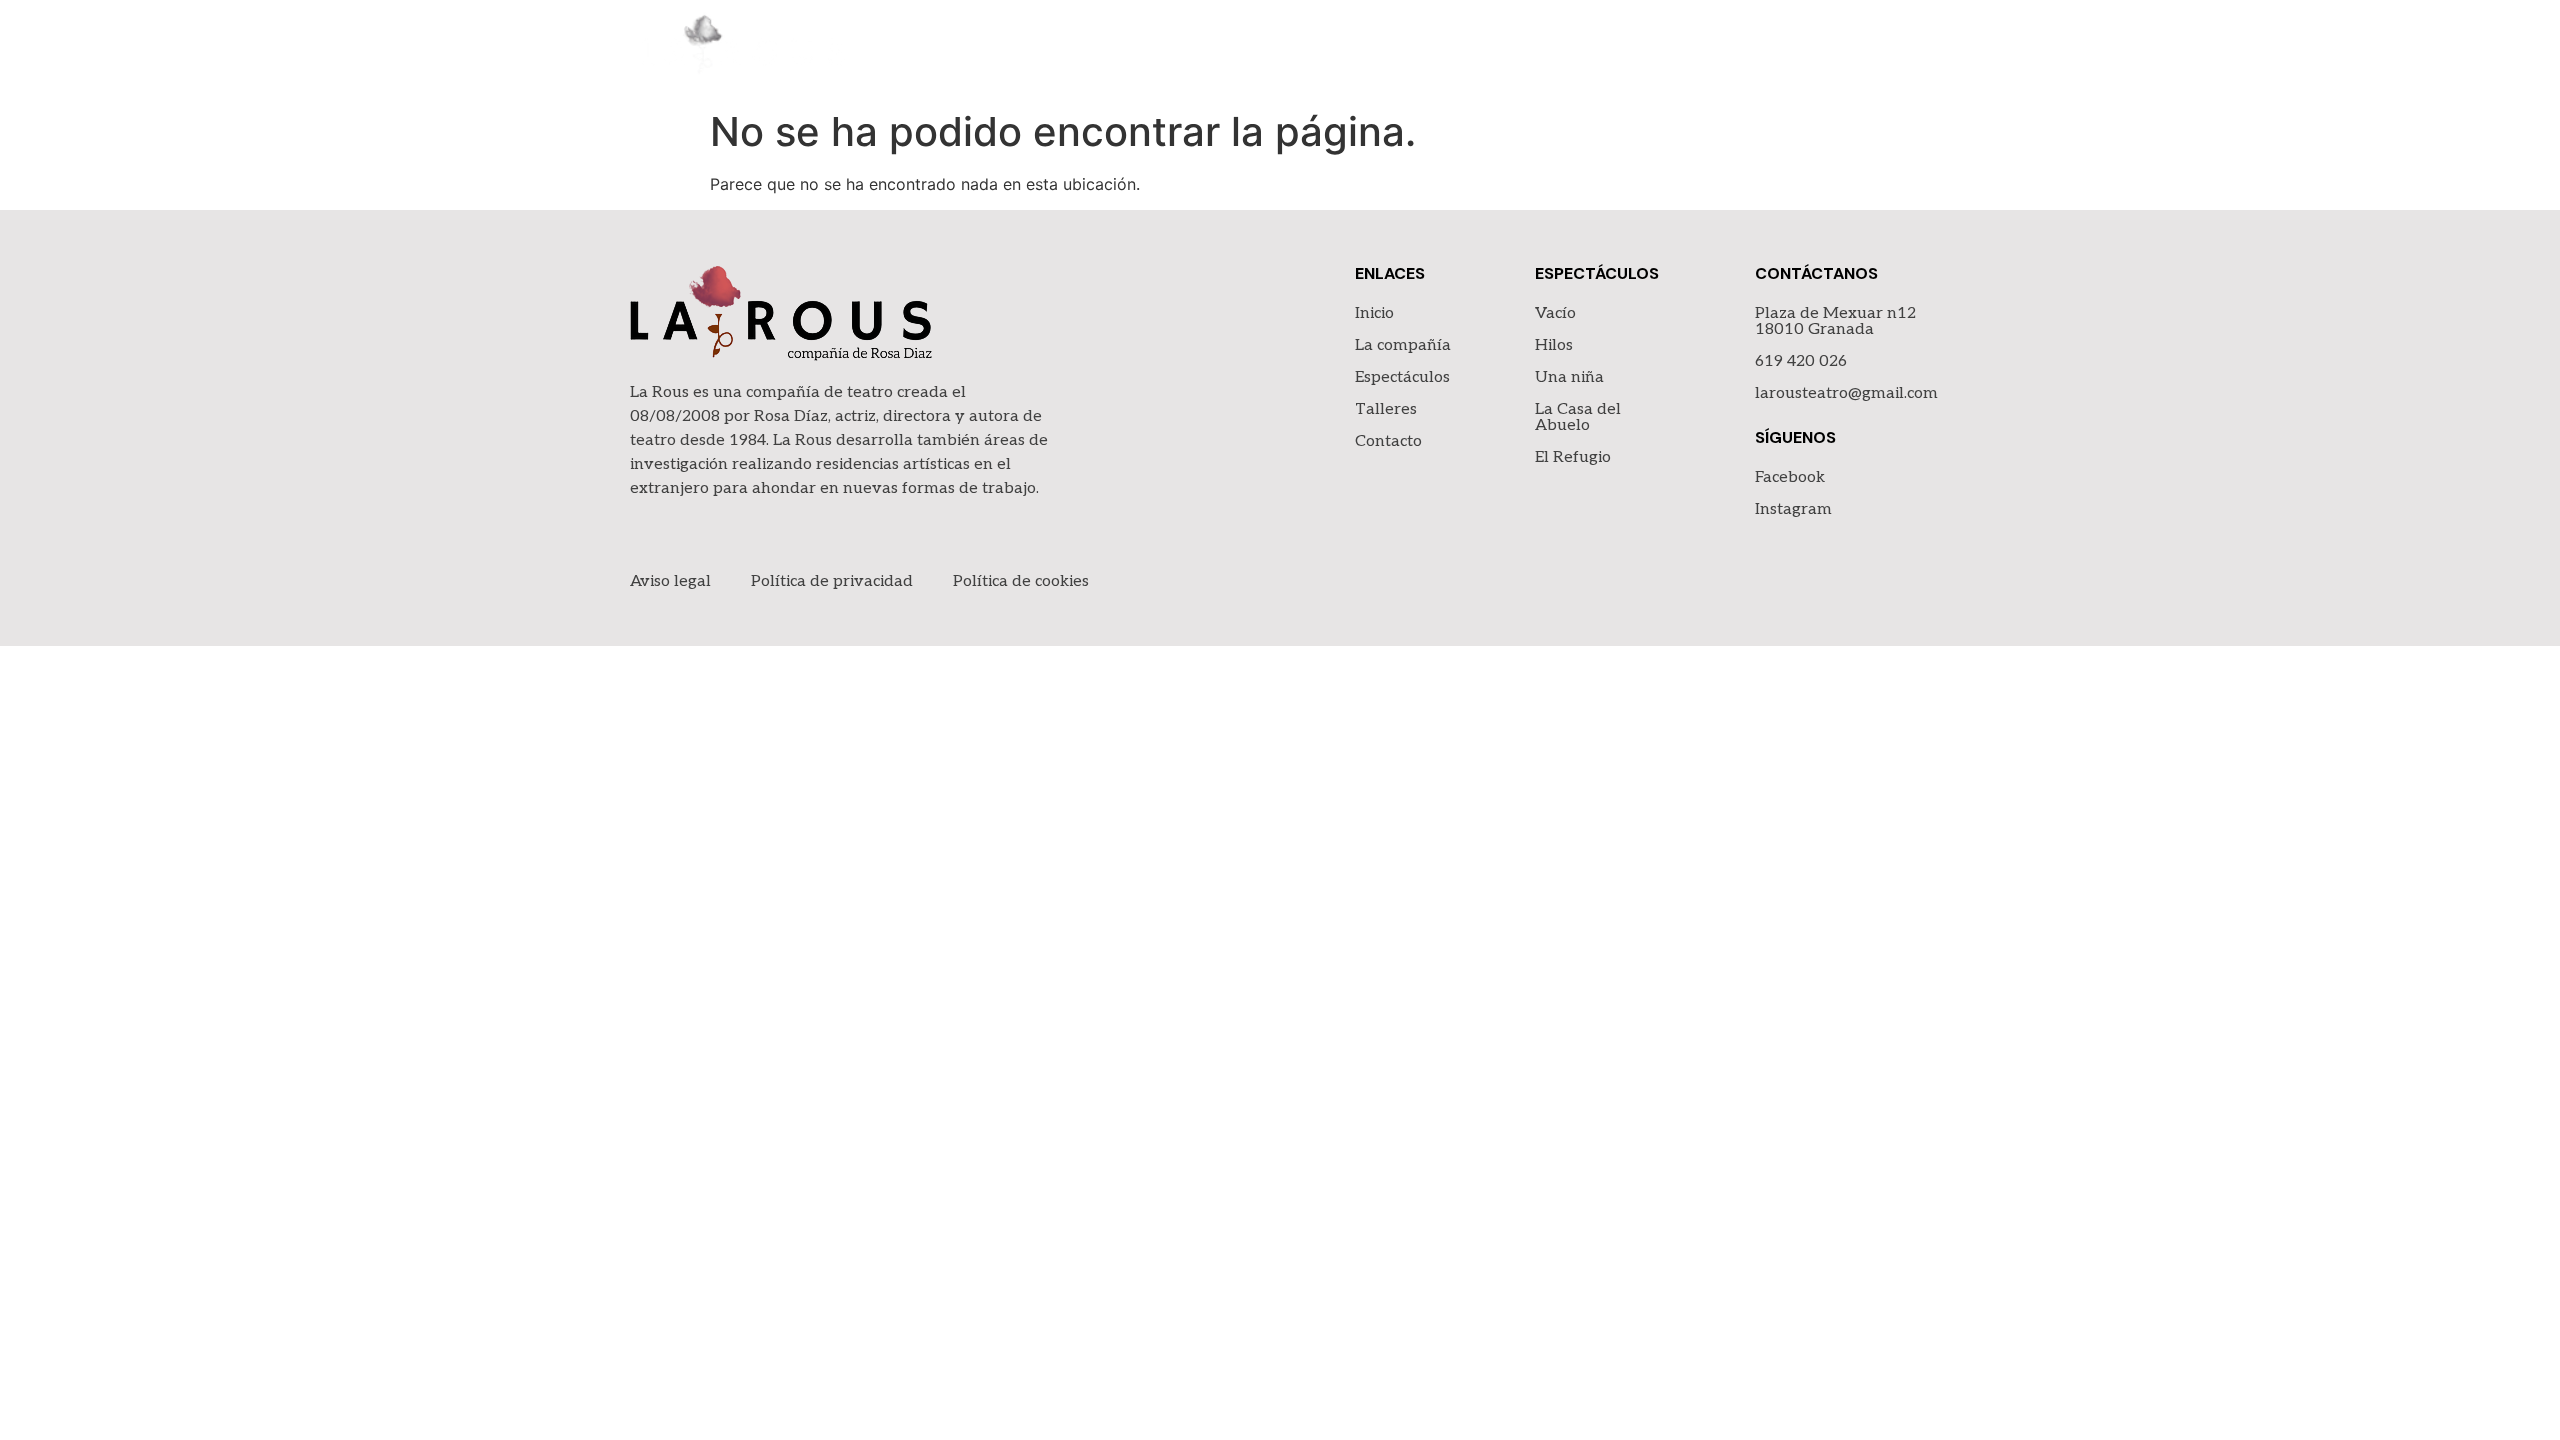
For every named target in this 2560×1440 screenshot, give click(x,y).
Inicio (1376, 49)
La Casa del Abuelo (1578, 417)
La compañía (1486, 49)
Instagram (1793, 509)
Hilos (1554, 345)
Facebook (1790, 477)
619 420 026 (1801, 361)
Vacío (1555, 313)
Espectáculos (1635, 49)
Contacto (1884, 49)
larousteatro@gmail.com (1846, 393)
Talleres (1767, 49)
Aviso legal (670, 581)
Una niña (1569, 377)
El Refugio (1573, 457)
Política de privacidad (832, 581)
